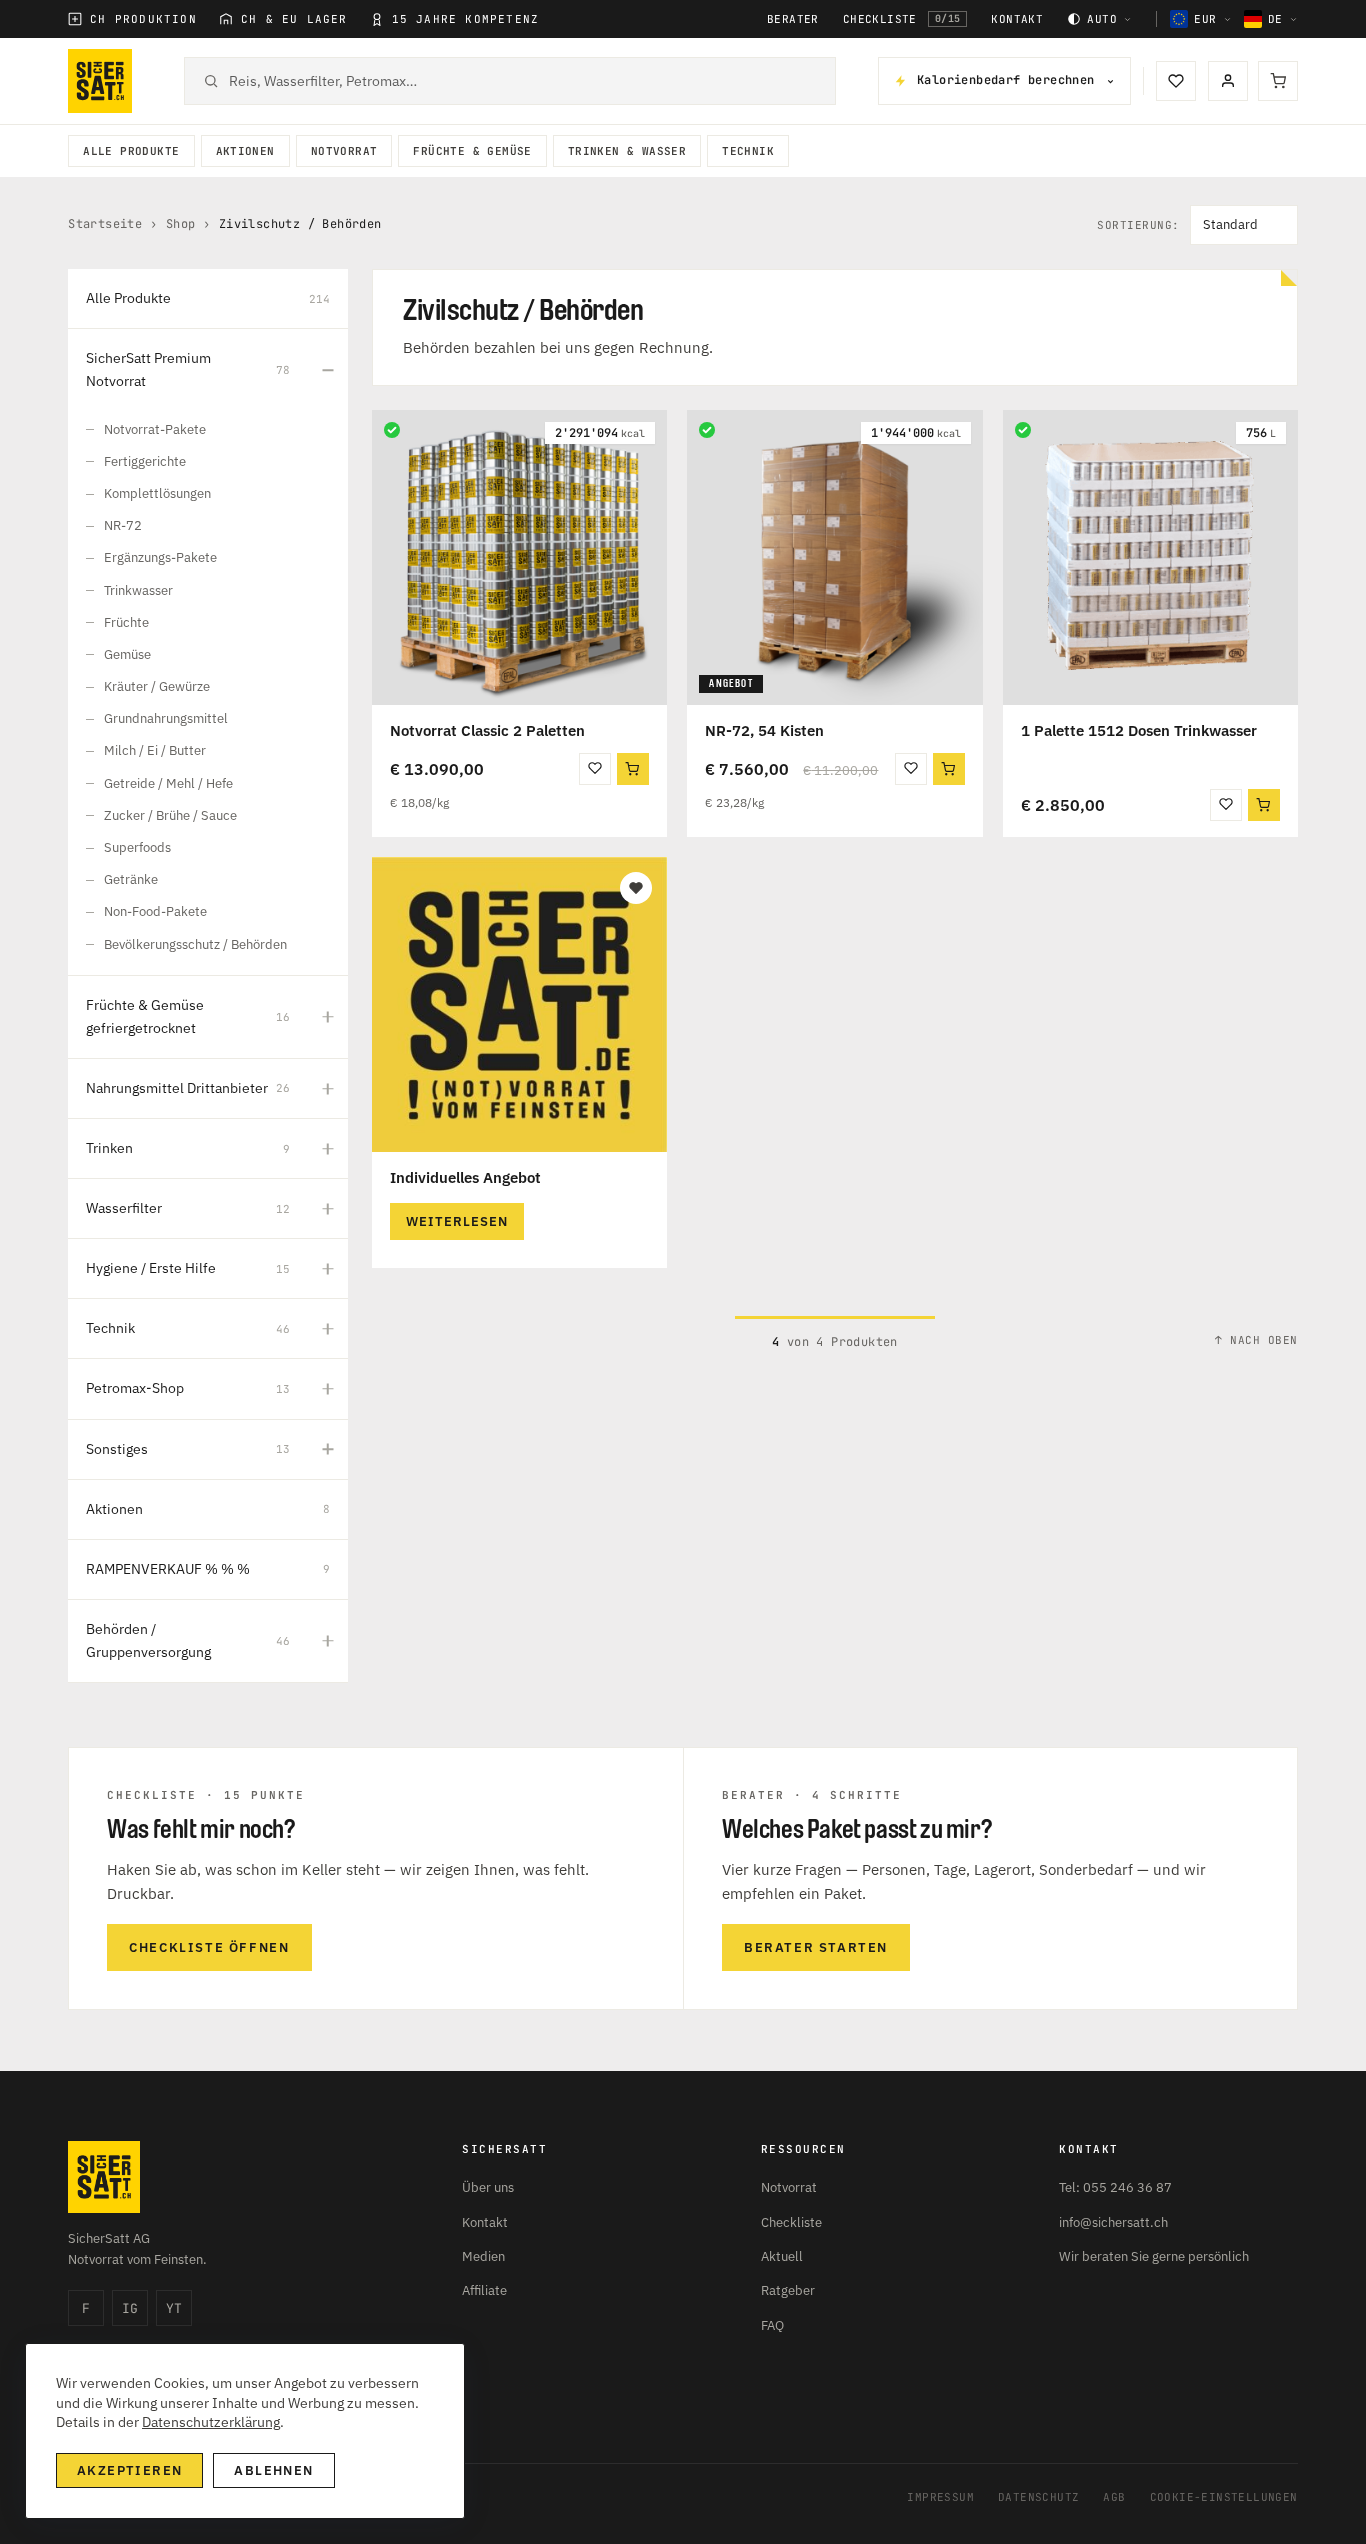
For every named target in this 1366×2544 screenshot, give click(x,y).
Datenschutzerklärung (211, 2422)
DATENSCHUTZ (1038, 2497)
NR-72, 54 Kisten (764, 730)
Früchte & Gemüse (472, 151)
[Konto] (1228, 81)
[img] (392, 430)
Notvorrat (344, 151)
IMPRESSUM (940, 2497)
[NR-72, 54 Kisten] (834, 557)
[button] (633, 769)
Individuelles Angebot (465, 1177)
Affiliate (484, 2290)
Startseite (105, 224)
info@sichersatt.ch (1113, 2222)
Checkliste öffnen (209, 1947)
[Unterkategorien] (328, 370)
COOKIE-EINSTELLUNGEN (1224, 2497)
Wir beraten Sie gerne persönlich (1154, 2256)
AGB (1114, 2497)
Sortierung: (1138, 225)
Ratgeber (788, 2290)
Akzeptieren (129, 2470)
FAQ (772, 2325)
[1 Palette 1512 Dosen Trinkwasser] (1150, 557)
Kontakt (1017, 19)
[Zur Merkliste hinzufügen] (595, 769)
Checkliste (902, 19)
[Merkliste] (1176, 81)
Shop (181, 224)
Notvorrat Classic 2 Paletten (487, 730)
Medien (483, 2256)
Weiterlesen (457, 1221)
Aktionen (245, 151)
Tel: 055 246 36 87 (1115, 2187)
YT (174, 2308)
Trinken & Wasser (627, 151)
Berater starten (816, 1947)
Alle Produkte (131, 151)
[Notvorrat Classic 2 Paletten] (519, 557)
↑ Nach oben (1256, 1340)
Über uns (488, 2187)
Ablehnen (273, 2470)
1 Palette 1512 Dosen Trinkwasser (1139, 730)
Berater (793, 19)
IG (130, 2308)
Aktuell (782, 2256)
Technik (748, 151)
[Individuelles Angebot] (519, 1004)
